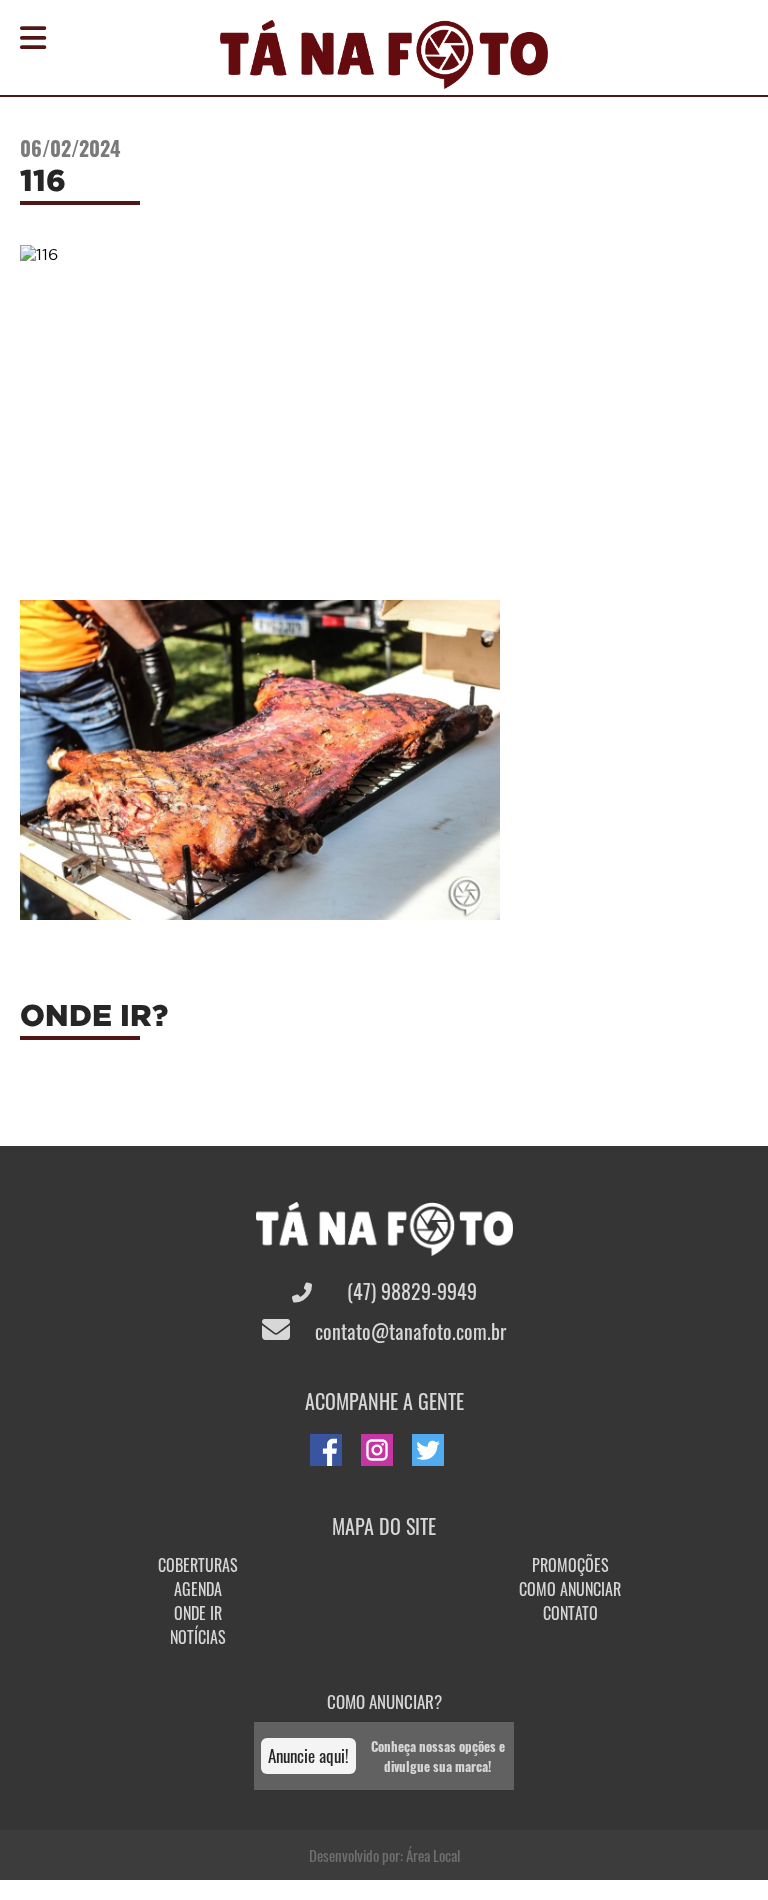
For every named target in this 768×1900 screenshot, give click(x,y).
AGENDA (198, 1589)
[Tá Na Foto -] (384, 77)
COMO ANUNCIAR (570, 1589)
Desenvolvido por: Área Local (384, 1855)
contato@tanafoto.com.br (408, 1331)
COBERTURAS (198, 1565)
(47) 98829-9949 (409, 1291)
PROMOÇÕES (570, 1565)
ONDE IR (198, 1613)
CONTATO (570, 1613)
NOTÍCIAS (198, 1637)
